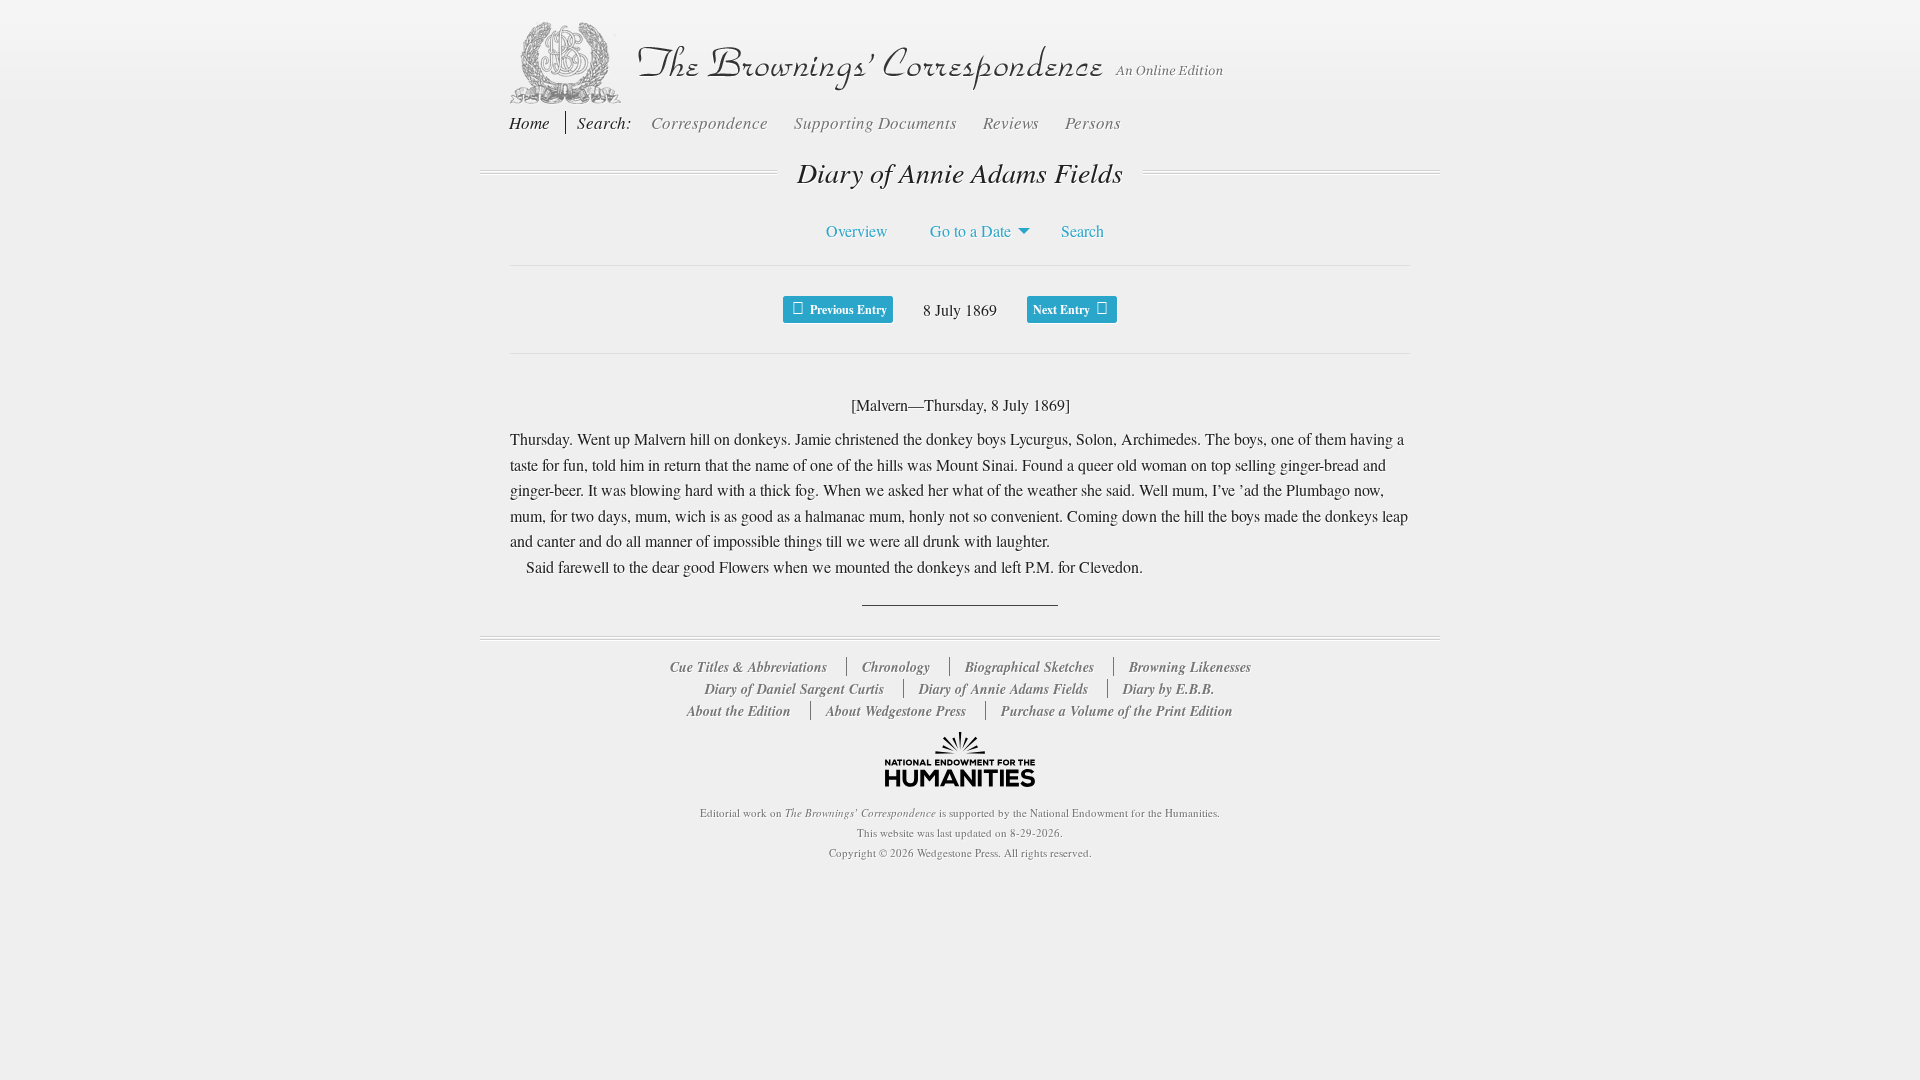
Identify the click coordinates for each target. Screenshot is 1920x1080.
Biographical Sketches (1029, 667)
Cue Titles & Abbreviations (748, 667)
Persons (1093, 122)
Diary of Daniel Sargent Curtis (796, 689)
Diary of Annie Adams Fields (1005, 689)
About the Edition (739, 711)
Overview (857, 230)
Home (529, 122)
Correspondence (711, 122)
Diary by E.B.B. (1169, 689)
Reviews (1013, 122)
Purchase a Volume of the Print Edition (1117, 711)
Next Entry (1063, 309)
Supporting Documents (877, 122)
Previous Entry (847, 309)
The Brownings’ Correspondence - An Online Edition (862, 63)
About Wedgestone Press (896, 711)
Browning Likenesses (1190, 667)
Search (1082, 230)
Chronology (896, 667)
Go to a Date (970, 230)
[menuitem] (852, 231)
